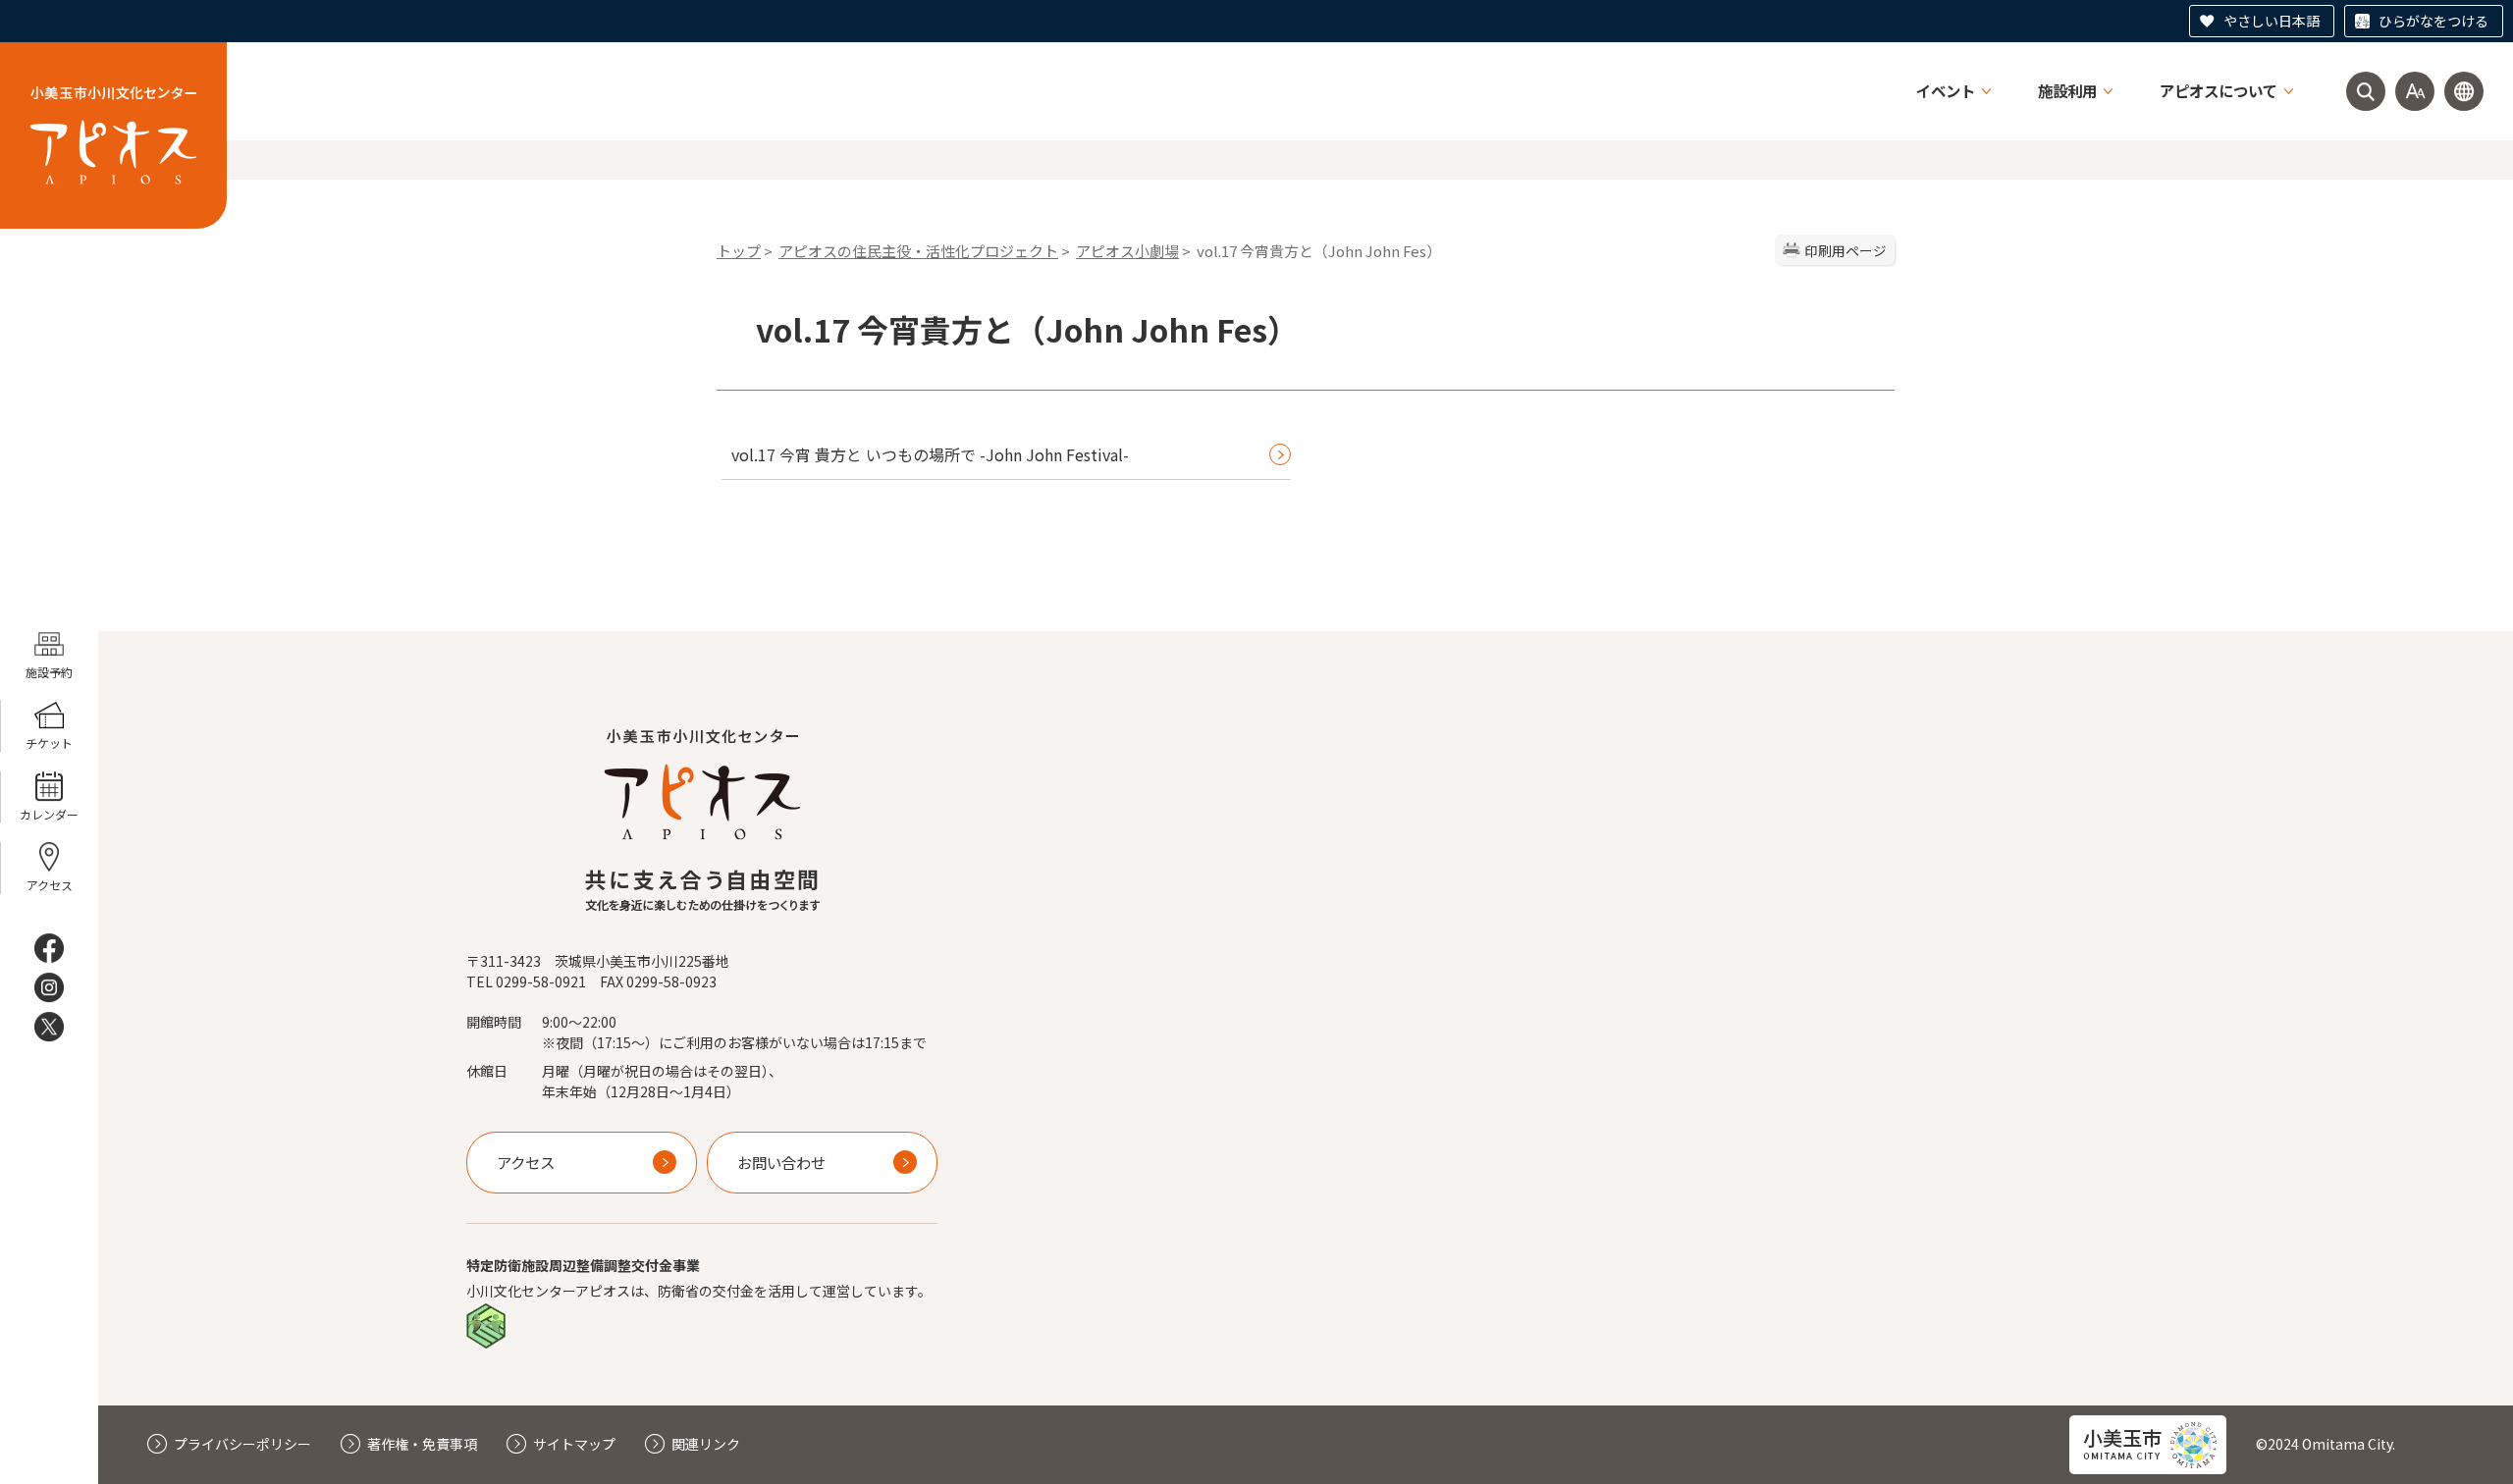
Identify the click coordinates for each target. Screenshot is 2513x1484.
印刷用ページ (1845, 250)
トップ (739, 251)
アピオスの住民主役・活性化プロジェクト (918, 251)
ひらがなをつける (2433, 21)
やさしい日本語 (2272, 21)
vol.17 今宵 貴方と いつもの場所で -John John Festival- (930, 454)
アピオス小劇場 (1127, 251)
